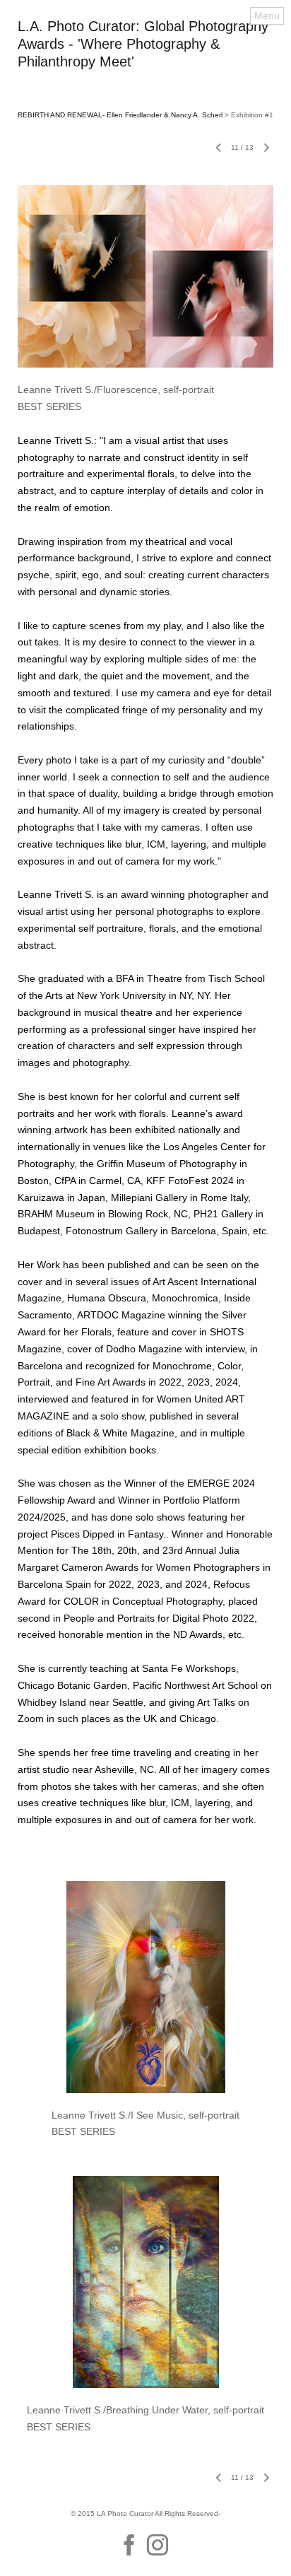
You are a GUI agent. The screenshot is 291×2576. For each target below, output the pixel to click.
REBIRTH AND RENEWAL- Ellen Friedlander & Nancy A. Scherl (120, 115)
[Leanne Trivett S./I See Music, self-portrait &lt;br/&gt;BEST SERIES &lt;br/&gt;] (145, 1987)
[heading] (145, 63)
